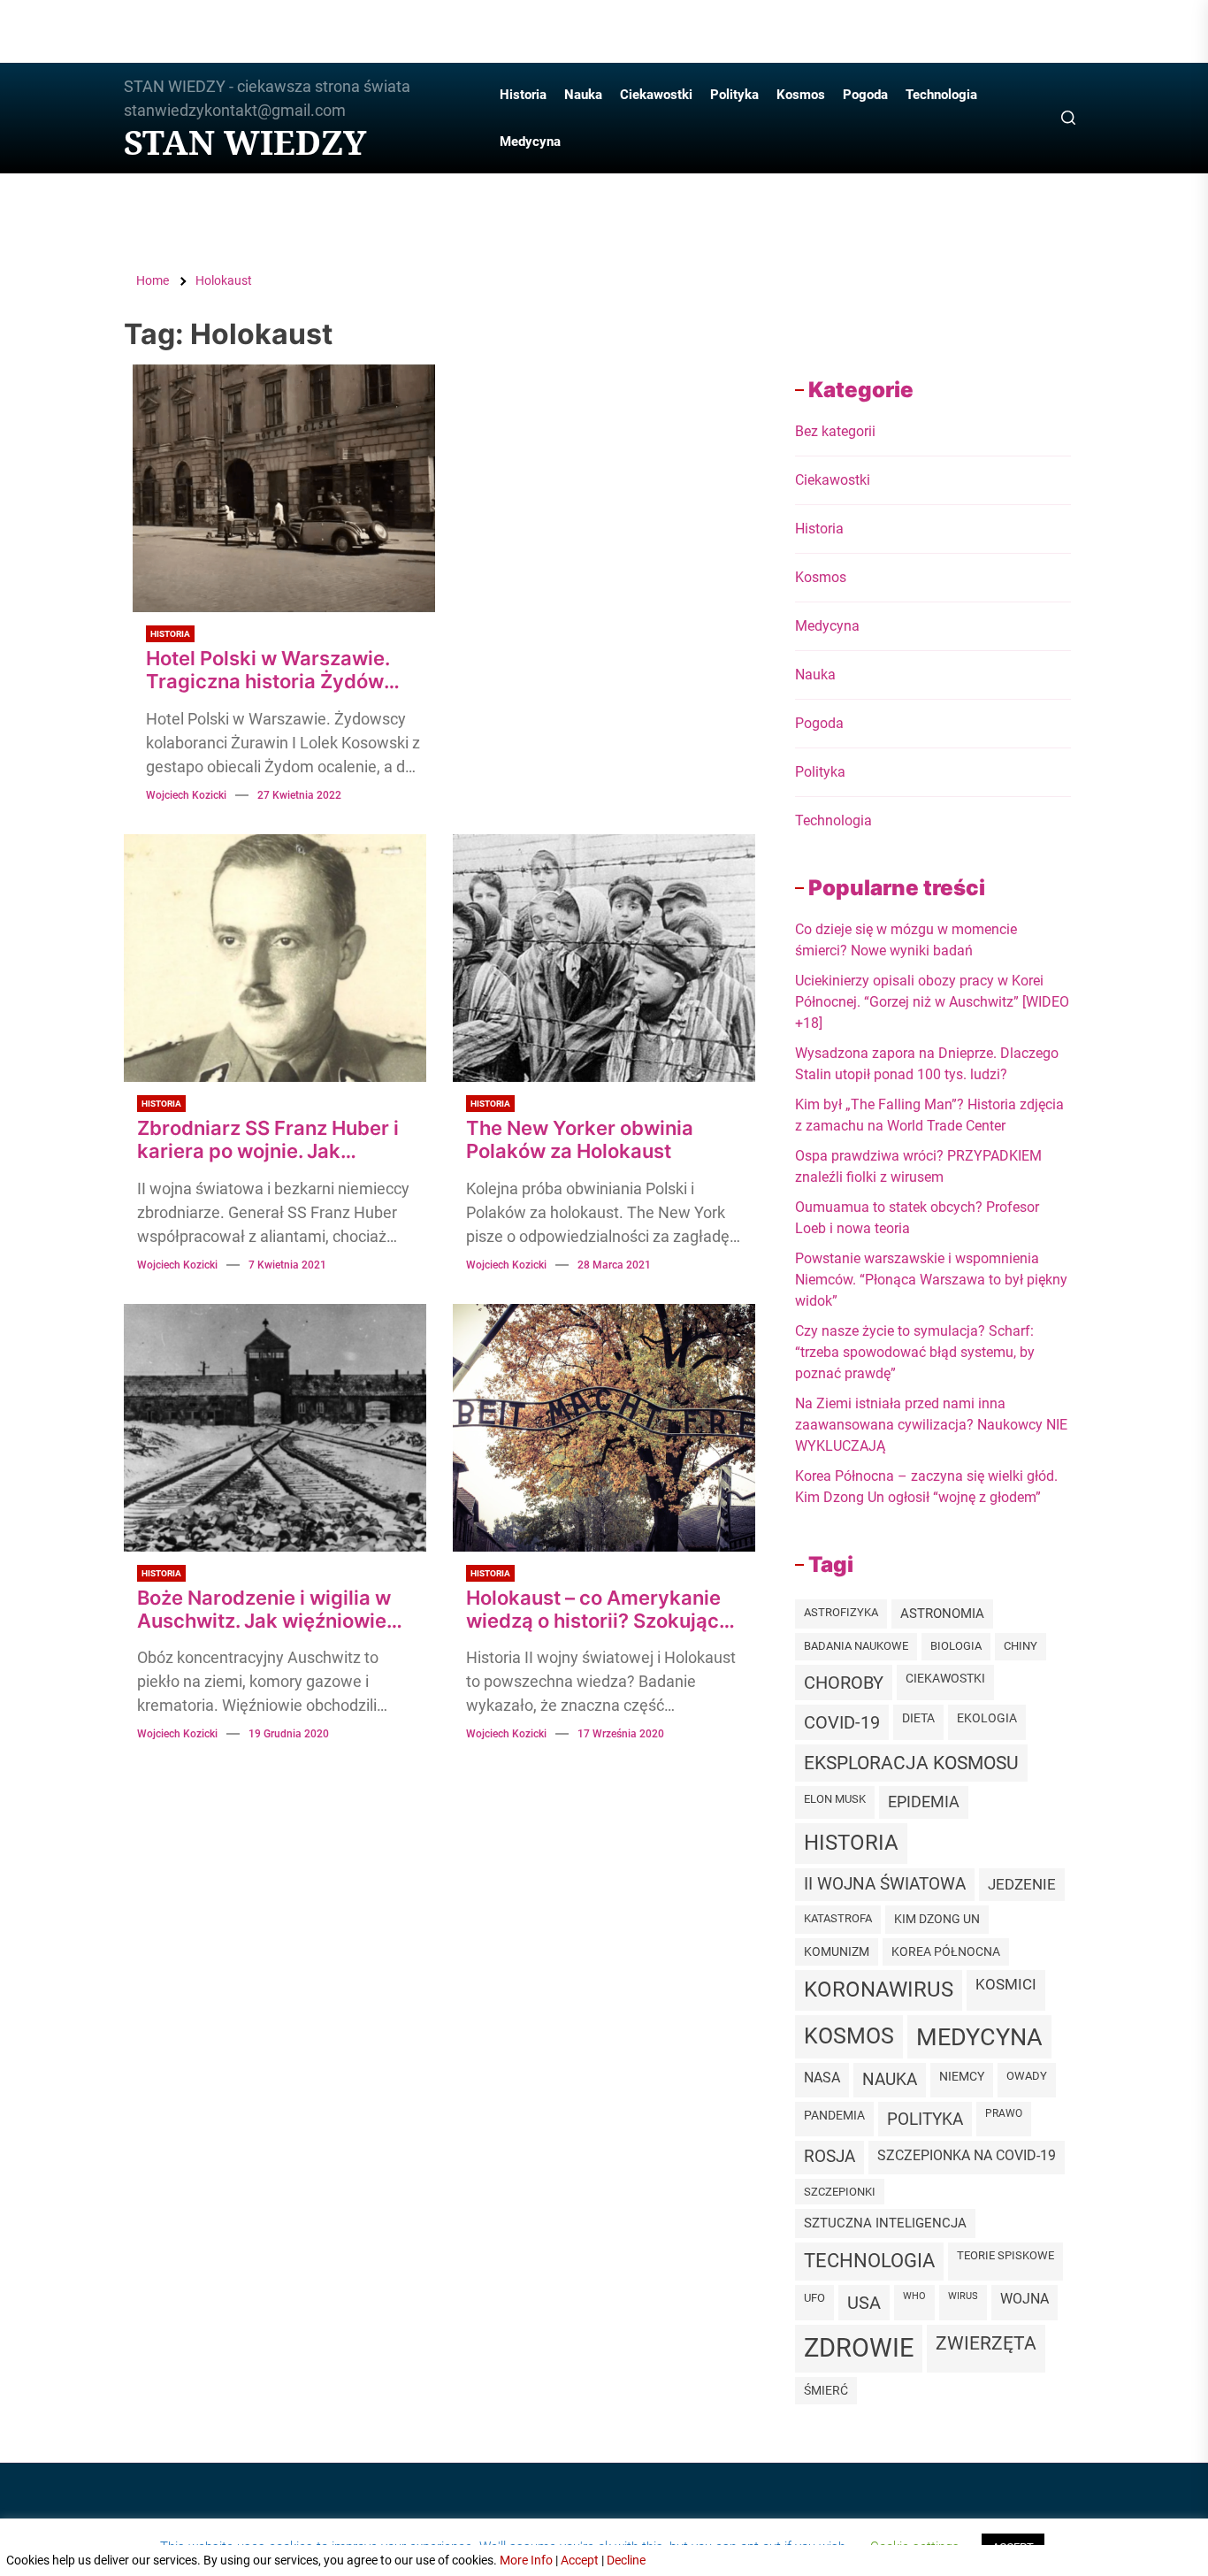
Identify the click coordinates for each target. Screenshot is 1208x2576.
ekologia (987, 1718)
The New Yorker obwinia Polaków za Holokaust (580, 1139)
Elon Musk (835, 1799)
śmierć (826, 2390)
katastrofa (838, 1918)
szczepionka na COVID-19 (967, 2155)
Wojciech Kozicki (186, 795)
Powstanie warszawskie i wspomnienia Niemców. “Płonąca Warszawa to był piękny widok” (931, 1280)
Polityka (734, 95)
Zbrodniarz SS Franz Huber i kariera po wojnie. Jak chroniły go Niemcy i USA (268, 1140)
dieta (918, 1718)
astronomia (942, 1614)
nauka (890, 2079)
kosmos (849, 2036)
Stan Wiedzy (245, 142)
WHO (914, 2296)
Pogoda (865, 95)
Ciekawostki (656, 95)
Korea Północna (946, 1951)
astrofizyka (841, 1612)
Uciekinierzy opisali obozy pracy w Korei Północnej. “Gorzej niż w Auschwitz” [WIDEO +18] (932, 1002)
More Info (526, 2560)
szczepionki (840, 2192)
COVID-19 (842, 1722)
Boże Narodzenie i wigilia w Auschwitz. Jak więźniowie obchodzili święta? (264, 1610)
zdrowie (859, 2348)
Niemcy (962, 2076)
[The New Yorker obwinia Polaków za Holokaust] (604, 958)
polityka (925, 2119)
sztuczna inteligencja (885, 2223)
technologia (869, 2261)
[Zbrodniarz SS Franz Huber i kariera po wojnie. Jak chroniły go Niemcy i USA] (275, 958)
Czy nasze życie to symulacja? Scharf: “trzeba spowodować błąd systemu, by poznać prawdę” (915, 1352)
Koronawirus (879, 1989)
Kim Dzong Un (937, 1919)
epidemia (924, 1802)
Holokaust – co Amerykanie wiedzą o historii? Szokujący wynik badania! (598, 1610)
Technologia (941, 95)
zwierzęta (986, 2343)
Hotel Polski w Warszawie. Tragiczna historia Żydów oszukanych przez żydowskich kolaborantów (269, 670)
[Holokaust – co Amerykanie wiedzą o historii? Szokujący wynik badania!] (604, 1428)
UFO (814, 2298)
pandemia (834, 2116)
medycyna (979, 2037)
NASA (822, 2078)
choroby (844, 1683)
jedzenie (1022, 1884)
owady (1027, 2076)
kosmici (1006, 1985)
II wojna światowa (885, 1884)
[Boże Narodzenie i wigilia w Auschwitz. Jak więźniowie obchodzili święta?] (275, 1428)
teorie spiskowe (1005, 2255)
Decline (626, 2560)
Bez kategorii (835, 431)
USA (864, 2303)
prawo (1004, 2113)
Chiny (1021, 1646)
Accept (580, 2560)
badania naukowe (856, 1646)
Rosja (830, 2157)
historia (851, 1843)
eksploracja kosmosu (911, 1763)
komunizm (837, 1951)
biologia (956, 1646)
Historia (523, 95)
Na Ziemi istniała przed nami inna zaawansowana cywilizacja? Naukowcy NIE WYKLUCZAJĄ (931, 1425)
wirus (963, 2296)
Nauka (583, 95)
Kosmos (801, 95)
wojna (1025, 2299)
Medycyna (530, 142)
